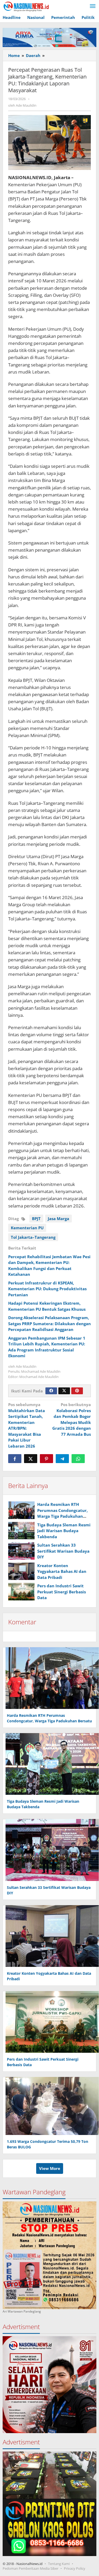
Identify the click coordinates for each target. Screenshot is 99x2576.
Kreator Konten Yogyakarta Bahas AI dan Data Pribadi (62, 1571)
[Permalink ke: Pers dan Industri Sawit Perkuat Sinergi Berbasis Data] (21, 1592)
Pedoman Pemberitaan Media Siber (30, 2568)
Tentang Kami (59, 2564)
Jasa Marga (58, 1219)
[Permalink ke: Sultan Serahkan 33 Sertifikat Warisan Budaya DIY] (21, 1551)
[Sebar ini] (15, 1459)
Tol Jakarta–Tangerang (33, 1237)
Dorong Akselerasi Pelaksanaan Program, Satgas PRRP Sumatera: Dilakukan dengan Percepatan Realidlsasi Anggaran (49, 1323)
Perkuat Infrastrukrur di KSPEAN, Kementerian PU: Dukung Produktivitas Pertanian (47, 1289)
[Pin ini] (46, 1459)
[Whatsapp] (78, 1459)
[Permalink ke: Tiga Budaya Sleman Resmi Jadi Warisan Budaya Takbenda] (21, 1531)
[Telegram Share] (62, 1459)
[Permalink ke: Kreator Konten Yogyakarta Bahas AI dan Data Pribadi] (21, 1571)
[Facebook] (51, 1391)
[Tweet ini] (31, 1459)
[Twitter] (64, 1391)
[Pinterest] (77, 1391)
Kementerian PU (27, 1228)
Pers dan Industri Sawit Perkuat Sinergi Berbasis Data (62, 1592)
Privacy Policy (75, 2568)
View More (50, 2168)
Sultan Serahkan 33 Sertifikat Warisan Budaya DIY (63, 1551)
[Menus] (93, 6)
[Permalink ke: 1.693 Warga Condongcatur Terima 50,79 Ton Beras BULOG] (51, 2105)
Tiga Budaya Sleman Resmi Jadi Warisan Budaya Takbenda (64, 1531)
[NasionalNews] (26, 6)
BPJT (36, 1219)
